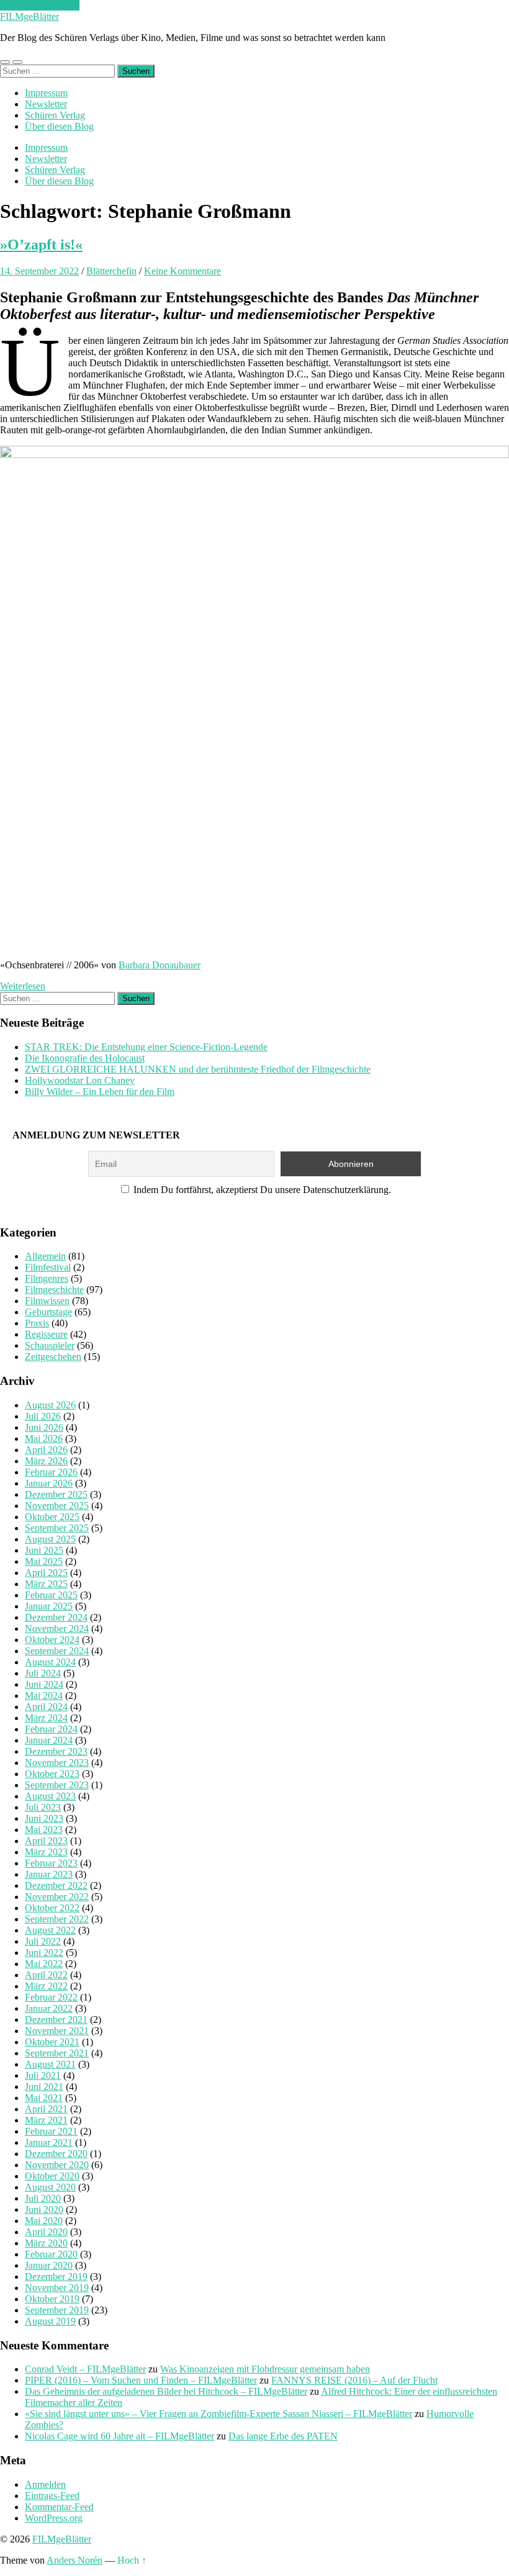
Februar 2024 (51, 1729)
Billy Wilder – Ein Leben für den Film (100, 1092)
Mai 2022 (44, 1964)
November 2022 (57, 1897)
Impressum (46, 93)
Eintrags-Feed (52, 2496)
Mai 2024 (44, 1696)
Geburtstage (48, 1312)
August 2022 (50, 1930)
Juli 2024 (43, 1673)
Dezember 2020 (56, 2154)
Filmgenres (47, 1278)
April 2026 (46, 1450)
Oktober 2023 (52, 1774)
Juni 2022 (44, 1952)
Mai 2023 (44, 1830)
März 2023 (46, 1852)
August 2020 (50, 2187)
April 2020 (46, 2232)
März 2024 (46, 1718)
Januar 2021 (49, 2142)
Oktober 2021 (52, 2042)
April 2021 (46, 2109)
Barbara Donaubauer (160, 965)
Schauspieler (50, 1345)
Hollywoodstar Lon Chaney (80, 1080)
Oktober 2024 (52, 1640)
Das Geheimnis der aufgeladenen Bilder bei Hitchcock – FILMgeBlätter (166, 2391)
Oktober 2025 (52, 1517)
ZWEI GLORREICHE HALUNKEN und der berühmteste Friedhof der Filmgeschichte (198, 1069)
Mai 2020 (44, 2221)
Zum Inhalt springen (40, 5)
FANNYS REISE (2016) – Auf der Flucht (354, 2380)
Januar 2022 (49, 2008)
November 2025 (57, 1506)
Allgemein (45, 1256)
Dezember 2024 (56, 1617)
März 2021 (46, 2120)
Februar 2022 (51, 1997)
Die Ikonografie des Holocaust (85, 1058)
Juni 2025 (44, 1550)
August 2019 (50, 2321)
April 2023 (46, 1841)
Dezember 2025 (56, 1494)
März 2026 (46, 1461)
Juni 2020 (44, 2209)
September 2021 (57, 2053)
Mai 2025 (44, 1561)
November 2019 (57, 2288)
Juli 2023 (43, 1807)
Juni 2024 (44, 1684)
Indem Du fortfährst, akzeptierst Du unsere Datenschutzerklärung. (261, 1190)
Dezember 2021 (56, 2020)
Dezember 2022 (56, 1885)
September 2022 (57, 1919)
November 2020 (57, 2165)
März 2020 (46, 2243)
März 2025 (46, 1584)
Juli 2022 (43, 1941)
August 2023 (50, 1796)
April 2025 (46, 1573)
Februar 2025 (51, 1595)
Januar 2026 (49, 1483)
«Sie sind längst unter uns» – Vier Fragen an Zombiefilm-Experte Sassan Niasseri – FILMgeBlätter (218, 2414)
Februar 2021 (51, 2131)
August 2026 (50, 1405)
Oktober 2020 (52, 2176)
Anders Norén (74, 2560)
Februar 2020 (51, 2254)
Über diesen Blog (59, 126)
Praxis (37, 1323)
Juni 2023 (44, 1818)
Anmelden (45, 2484)
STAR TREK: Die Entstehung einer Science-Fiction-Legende (146, 1047)
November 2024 (57, 1628)
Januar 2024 (49, 1740)
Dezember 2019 (56, 2277)
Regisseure (46, 1334)
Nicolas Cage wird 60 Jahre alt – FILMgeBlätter (119, 2436)
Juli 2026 (43, 1416)
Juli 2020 (43, 2198)
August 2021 (50, 2064)
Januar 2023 (49, 1874)
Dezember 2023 (56, 1751)
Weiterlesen (23, 986)
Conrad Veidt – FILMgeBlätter (85, 2369)
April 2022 (46, 1975)
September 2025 (57, 1528)
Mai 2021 (44, 2098)
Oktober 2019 (52, 2299)
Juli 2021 (43, 2075)
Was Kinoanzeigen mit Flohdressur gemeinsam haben (265, 2369)
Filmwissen (47, 1301)
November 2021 (57, 2031)
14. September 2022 (39, 271)
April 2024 (46, 1707)
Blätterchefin (111, 271)
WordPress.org (54, 2518)
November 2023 (57, 1763)
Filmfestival (48, 1267)
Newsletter (46, 104)
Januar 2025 (49, 1606)
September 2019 (57, 2310)
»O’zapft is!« (41, 245)
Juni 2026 (44, 1427)
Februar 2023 (51, 1863)
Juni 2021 (44, 2087)
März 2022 (46, 1986)
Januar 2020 (49, 2265)
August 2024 (50, 1662)
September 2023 (57, 1785)
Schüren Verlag (55, 115)
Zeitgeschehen (53, 1357)
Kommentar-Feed (59, 2507)
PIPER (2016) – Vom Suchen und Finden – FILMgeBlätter (141, 2380)
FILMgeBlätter (29, 16)
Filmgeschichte (54, 1290)
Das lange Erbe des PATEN (283, 2436)
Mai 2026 (44, 1439)
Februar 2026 (51, 1472)
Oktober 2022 (52, 1908)
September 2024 (57, 1651)
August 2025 (50, 1539)
